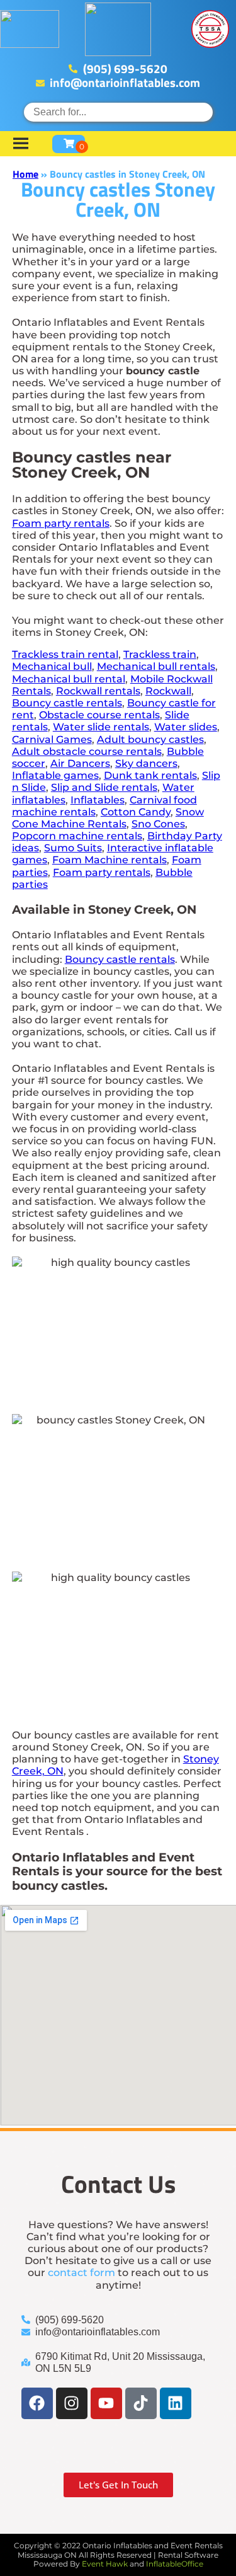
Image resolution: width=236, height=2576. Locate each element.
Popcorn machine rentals (77, 836)
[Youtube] (106, 2403)
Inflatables (98, 800)
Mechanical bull (52, 666)
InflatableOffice (175, 2564)
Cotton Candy (136, 812)
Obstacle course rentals (99, 715)
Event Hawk (105, 2564)
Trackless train (160, 654)
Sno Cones (158, 824)
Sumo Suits (73, 848)
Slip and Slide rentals (104, 787)
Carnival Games (52, 739)
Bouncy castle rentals (67, 703)
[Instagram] (72, 2403)
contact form (81, 2273)
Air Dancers (80, 763)
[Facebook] (37, 2403)
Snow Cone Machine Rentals (108, 818)
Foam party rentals (61, 523)
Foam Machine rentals (110, 860)
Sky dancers (146, 763)
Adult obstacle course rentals (87, 751)
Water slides (186, 727)
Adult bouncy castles (150, 739)
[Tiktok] (141, 2403)
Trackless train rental (65, 654)
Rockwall (168, 691)
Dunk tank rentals (150, 775)
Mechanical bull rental (69, 679)
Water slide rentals (101, 727)
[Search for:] (118, 112)
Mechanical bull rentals (156, 666)
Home (25, 174)
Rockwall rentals (98, 691)
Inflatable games (55, 775)
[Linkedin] (176, 2403)
